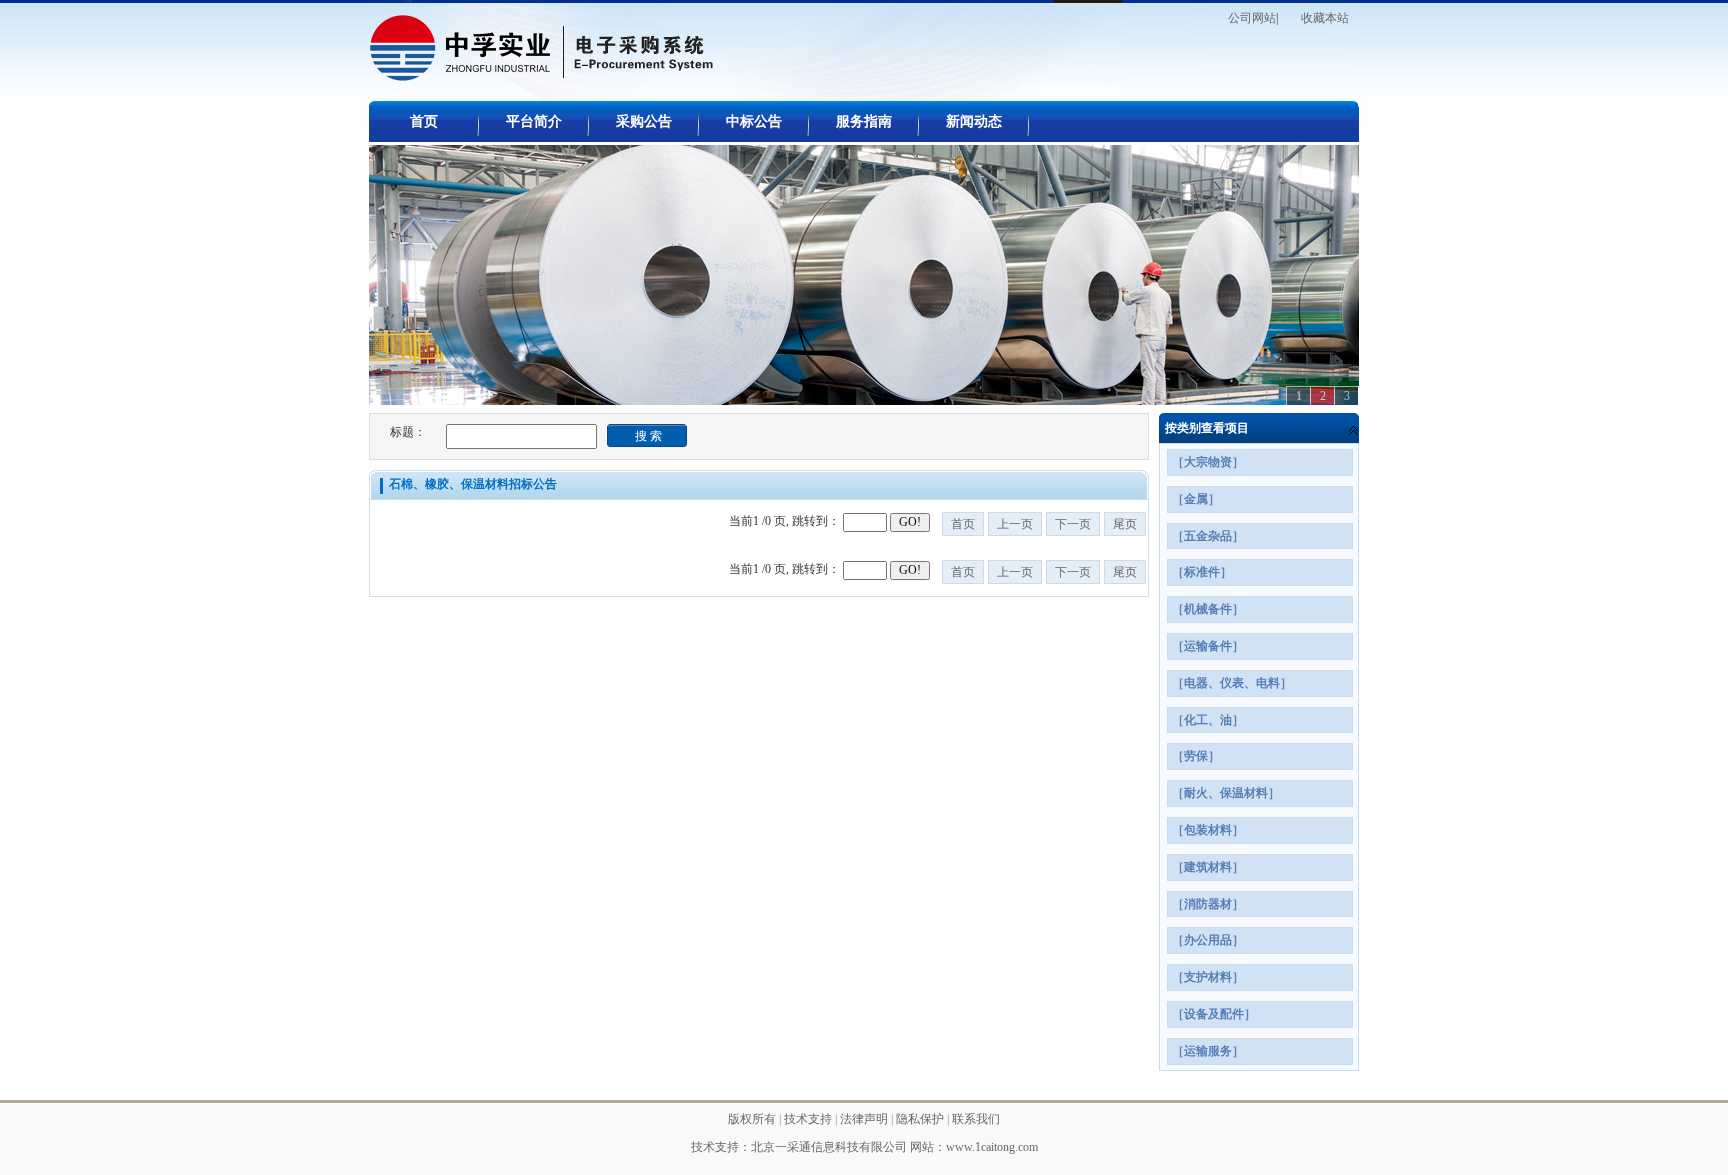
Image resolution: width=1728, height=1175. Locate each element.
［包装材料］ (1208, 830)
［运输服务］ (1208, 1051)
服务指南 (864, 121)
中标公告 (754, 121)
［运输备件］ (1208, 646)
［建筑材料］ (1208, 867)
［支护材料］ (1208, 977)
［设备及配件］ (1214, 1014)
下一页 (1073, 524)
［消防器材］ (1208, 904)
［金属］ (1196, 499)
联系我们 (976, 1119)
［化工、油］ (1208, 720)
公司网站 (1252, 18)
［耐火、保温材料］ (1226, 793)
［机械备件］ (1208, 609)
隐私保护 (921, 1119)
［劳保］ (1196, 756)
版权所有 (753, 1119)
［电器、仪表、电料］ (1232, 683)
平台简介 (534, 121)
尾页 (1125, 524)
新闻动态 (974, 121)
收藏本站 (1325, 18)
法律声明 (865, 1119)
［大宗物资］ (1208, 462)
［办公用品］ (1208, 940)
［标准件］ (1202, 572)
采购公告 (644, 121)
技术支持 (809, 1119)
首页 (424, 121)
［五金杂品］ (1208, 536)
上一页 (1015, 524)
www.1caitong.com (992, 1147)
